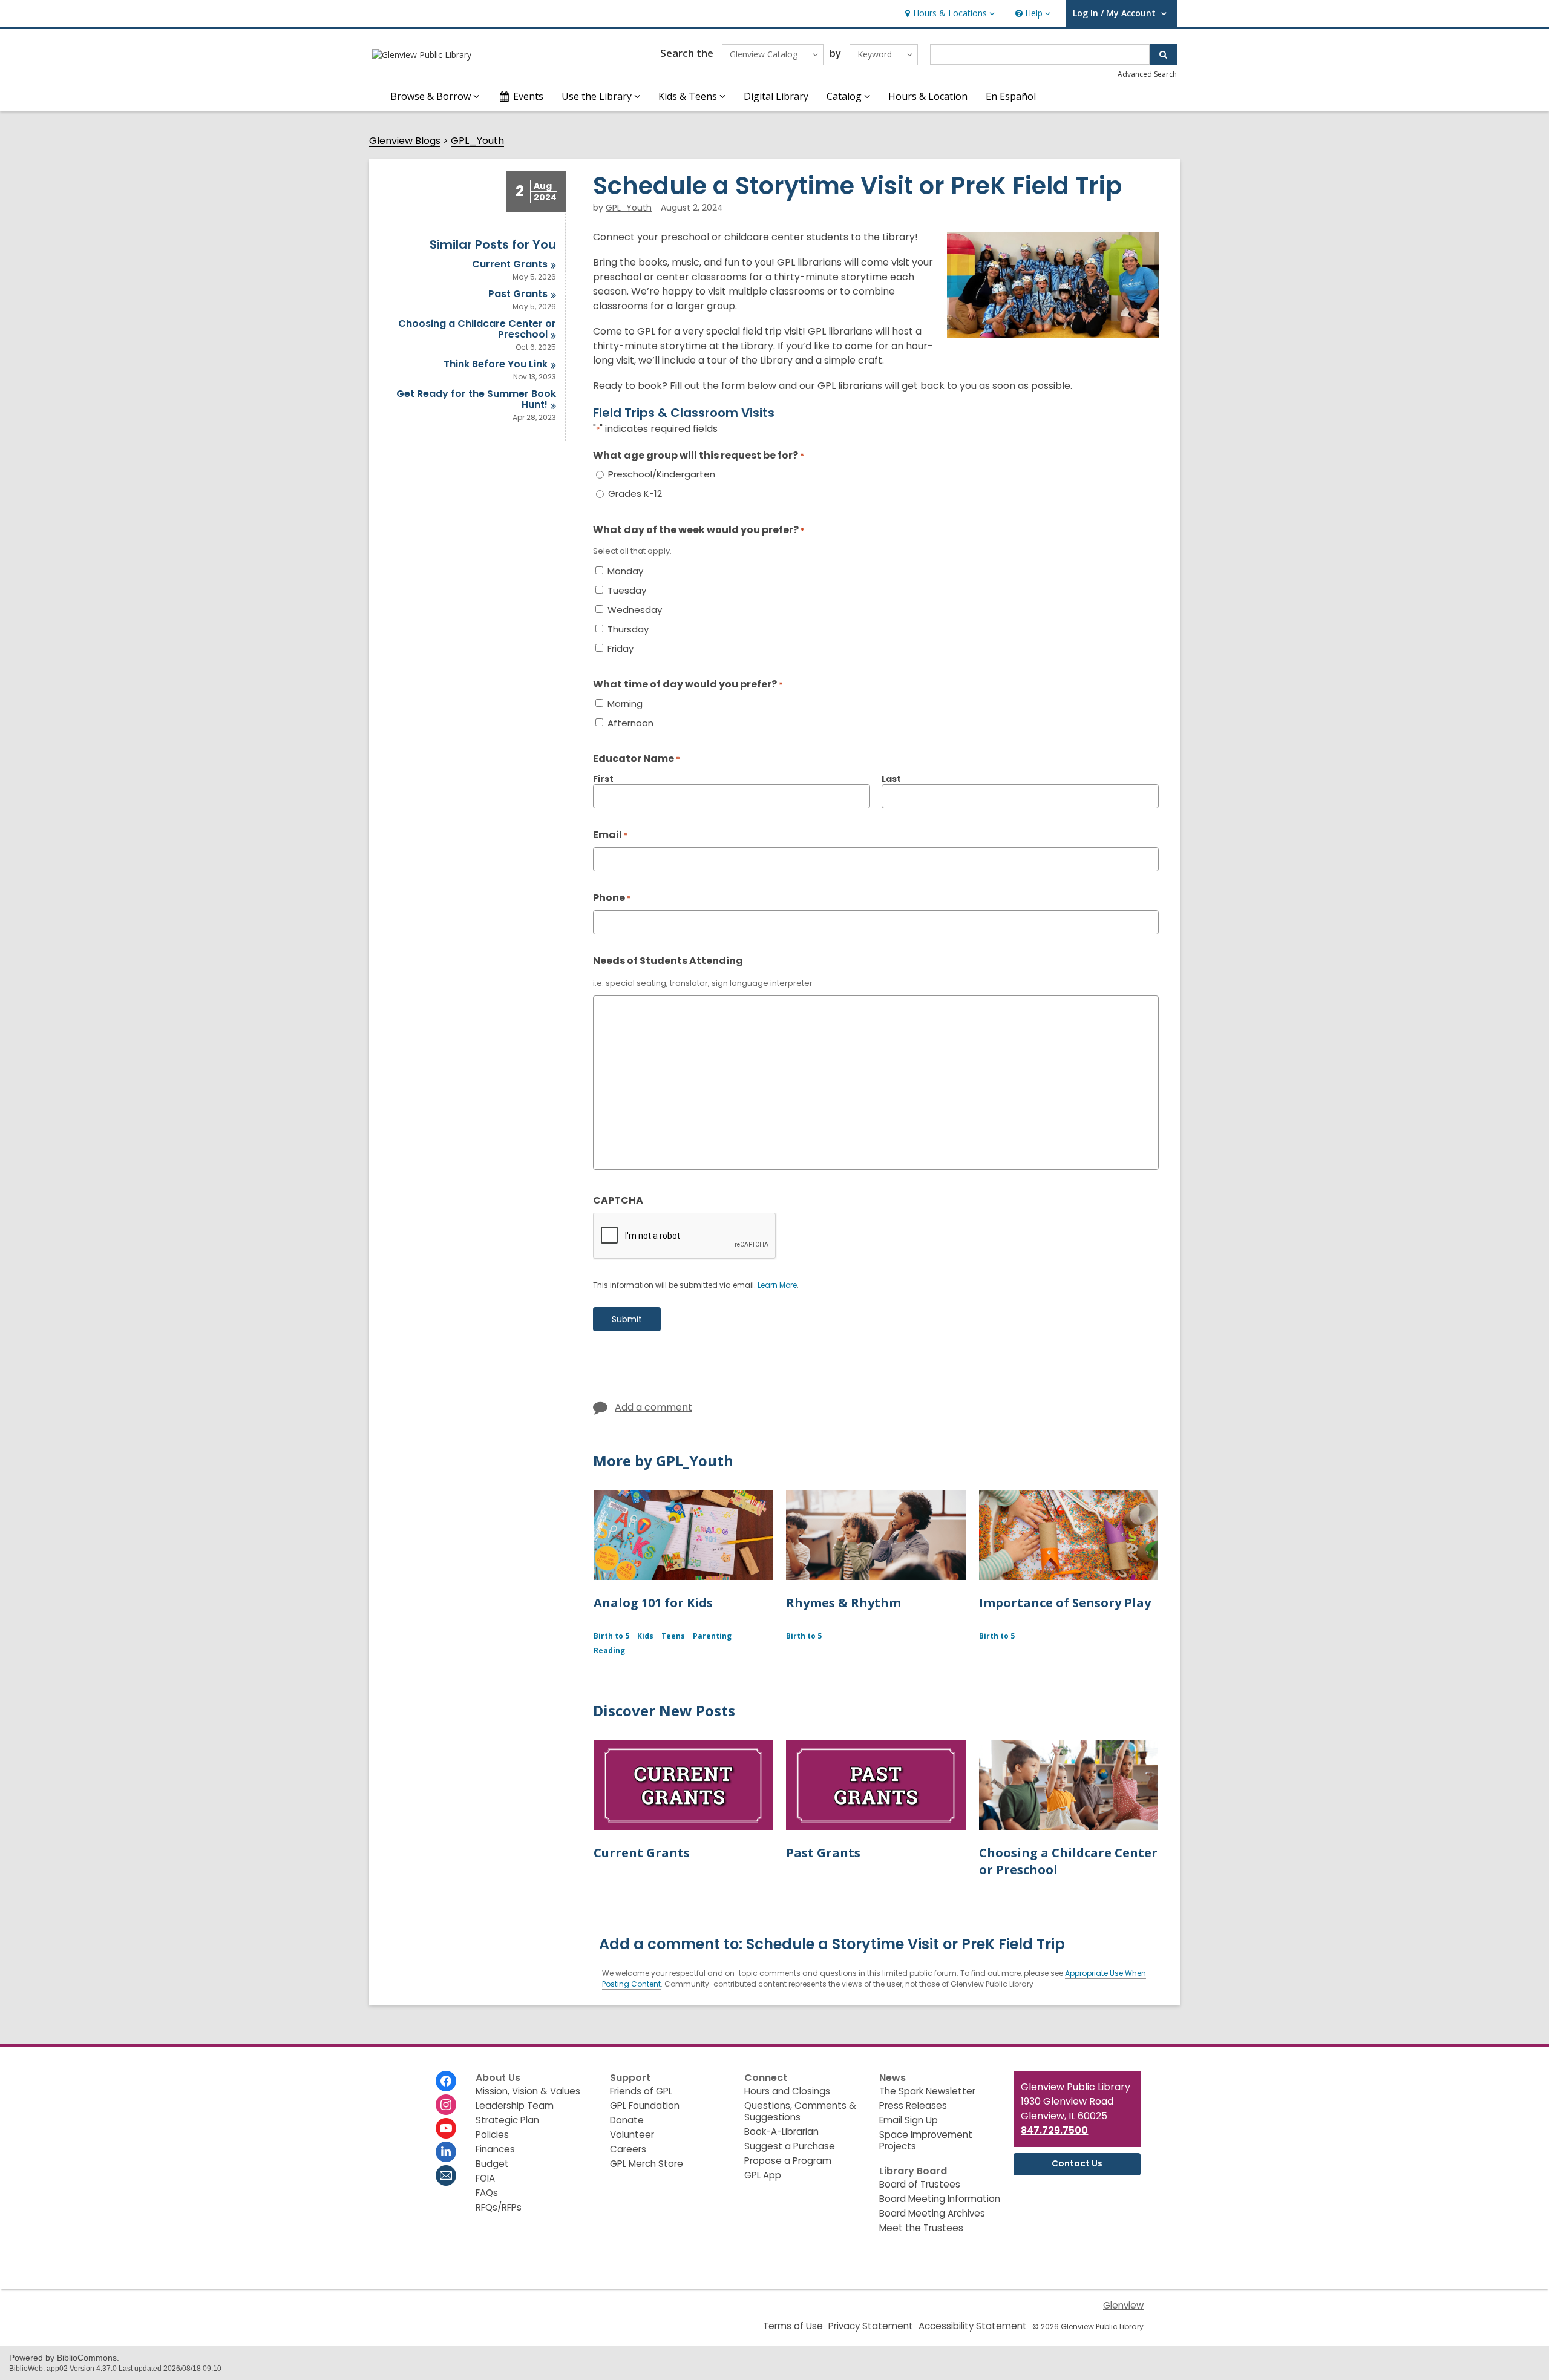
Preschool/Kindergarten (662, 474)
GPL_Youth (477, 141)
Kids (645, 1636)
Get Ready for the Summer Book (476, 399)
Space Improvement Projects (926, 2140)
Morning (625, 704)
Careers (628, 2149)
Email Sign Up (909, 2120)
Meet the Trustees (921, 2228)
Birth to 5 (611, 1636)
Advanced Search (1147, 74)
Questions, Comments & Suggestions (800, 2111)
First (603, 779)
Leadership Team (515, 2106)
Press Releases (913, 2106)
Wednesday (635, 610)
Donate (627, 2120)
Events (528, 96)
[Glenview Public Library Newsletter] (446, 2175)
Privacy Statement (871, 2326)
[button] (948, 14)
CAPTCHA (618, 1200)
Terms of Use (793, 2326)
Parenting (712, 1636)
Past (518, 294)
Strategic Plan (507, 2120)
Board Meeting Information (940, 2199)
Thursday (628, 629)
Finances (495, 2149)
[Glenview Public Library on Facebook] (446, 2081)
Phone (612, 898)
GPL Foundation (645, 2106)
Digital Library (776, 96)
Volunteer (632, 2135)
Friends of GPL (641, 2091)
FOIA (485, 2178)
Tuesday (627, 591)
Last (891, 779)
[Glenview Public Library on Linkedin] (446, 2152)
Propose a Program (788, 2161)
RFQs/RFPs (499, 2207)
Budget (492, 2164)
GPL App (763, 2175)
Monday (625, 571)
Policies (492, 2135)
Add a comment (653, 1407)
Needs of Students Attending (668, 961)
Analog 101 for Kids (653, 1603)
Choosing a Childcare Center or (477, 329)
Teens (673, 1636)
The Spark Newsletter (927, 2091)
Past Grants (823, 1853)
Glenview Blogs (405, 141)
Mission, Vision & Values (528, 2091)
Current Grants (642, 1853)
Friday (621, 649)
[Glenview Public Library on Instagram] (446, 2105)
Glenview (1123, 2305)
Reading (609, 1651)
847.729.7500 (1054, 2130)
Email (611, 835)
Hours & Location (928, 96)
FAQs (487, 2193)
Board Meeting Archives (932, 2213)
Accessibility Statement (973, 2326)
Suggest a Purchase (790, 2146)
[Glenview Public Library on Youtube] (446, 2128)
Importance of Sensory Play (1065, 1603)
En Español (1011, 96)
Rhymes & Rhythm (843, 1603)
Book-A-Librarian (781, 2132)
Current (510, 264)
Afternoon (630, 723)
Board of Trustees (920, 2184)
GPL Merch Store (647, 2164)
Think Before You (496, 364)
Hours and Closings (787, 2091)
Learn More (777, 1286)
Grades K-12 (635, 494)
